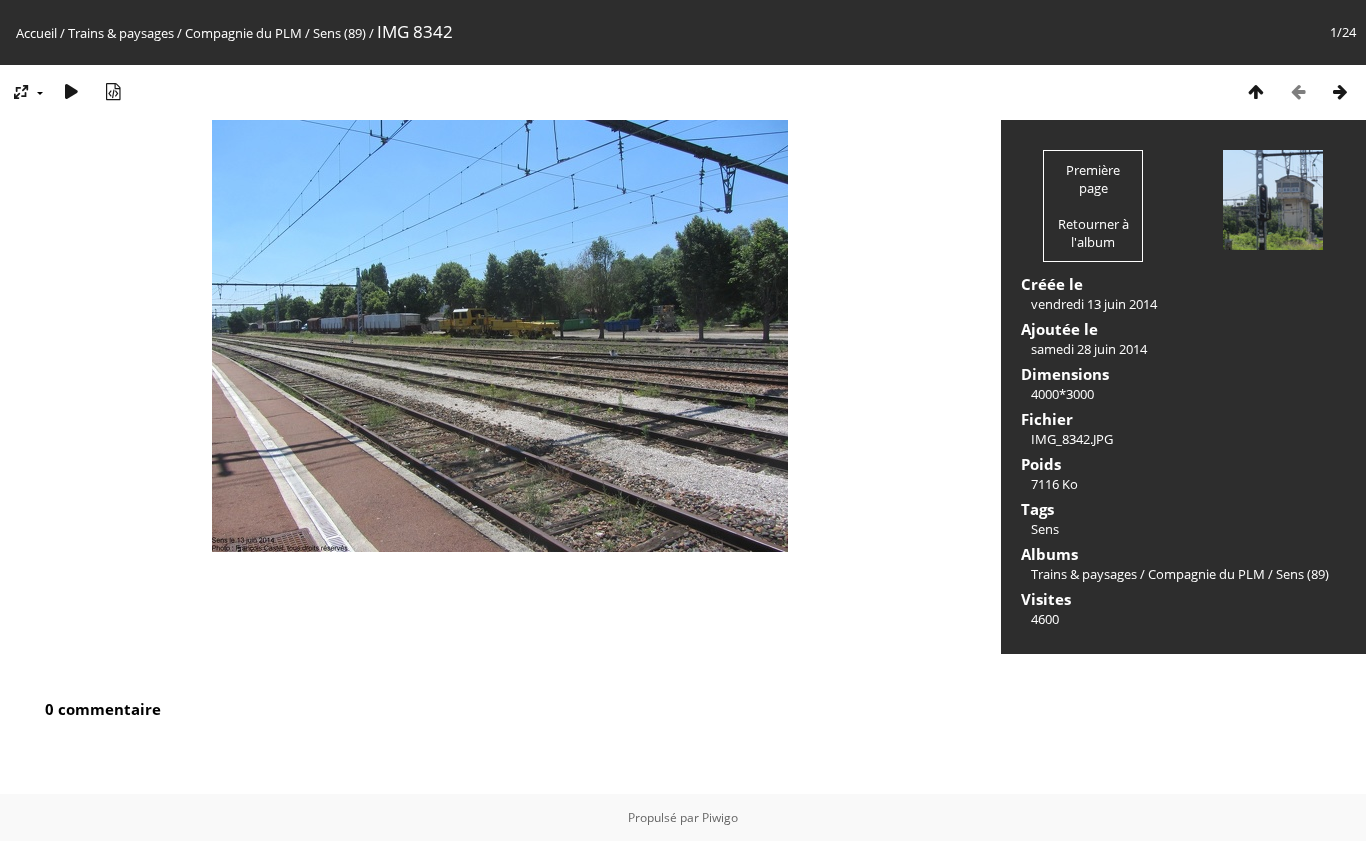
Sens (1045, 529)
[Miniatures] (1256, 91)
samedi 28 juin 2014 (1089, 349)
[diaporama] (71, 91)
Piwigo (720, 817)
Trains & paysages (121, 33)
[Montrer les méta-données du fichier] (113, 91)
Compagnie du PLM (243, 33)
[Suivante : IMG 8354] (1340, 91)
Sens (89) (339, 33)
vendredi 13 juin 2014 (1094, 304)
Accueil (36, 33)
